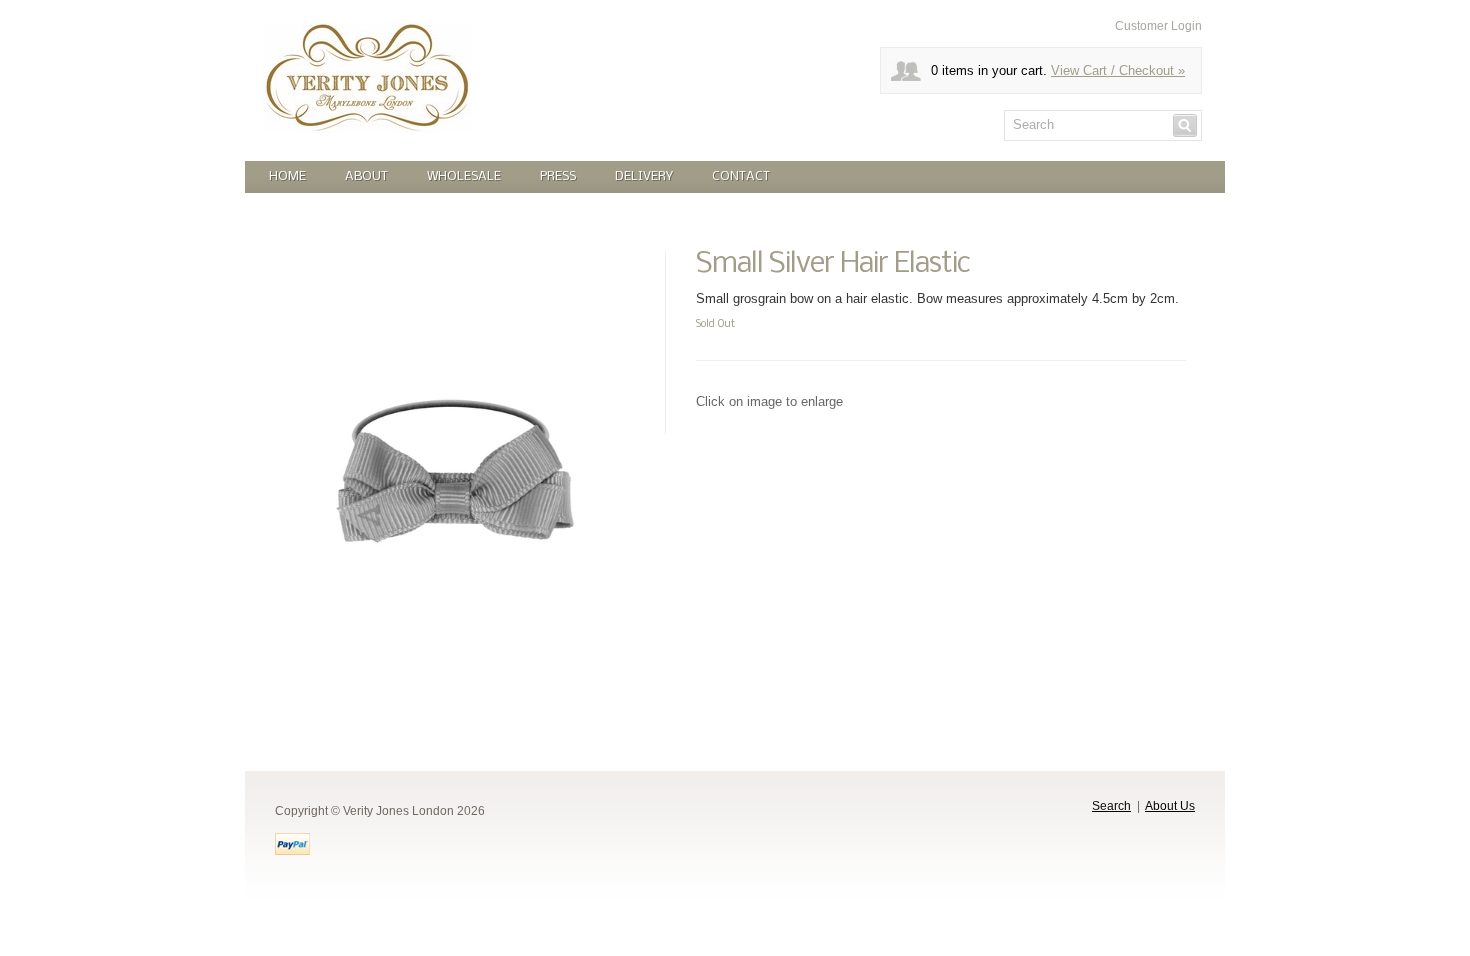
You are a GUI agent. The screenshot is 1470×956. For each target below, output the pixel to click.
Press (558, 176)
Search (1111, 806)
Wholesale (464, 176)
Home (287, 176)
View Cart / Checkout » (1118, 70)
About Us (1170, 806)
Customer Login (1158, 26)
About (366, 176)
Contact (741, 176)
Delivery (644, 176)
